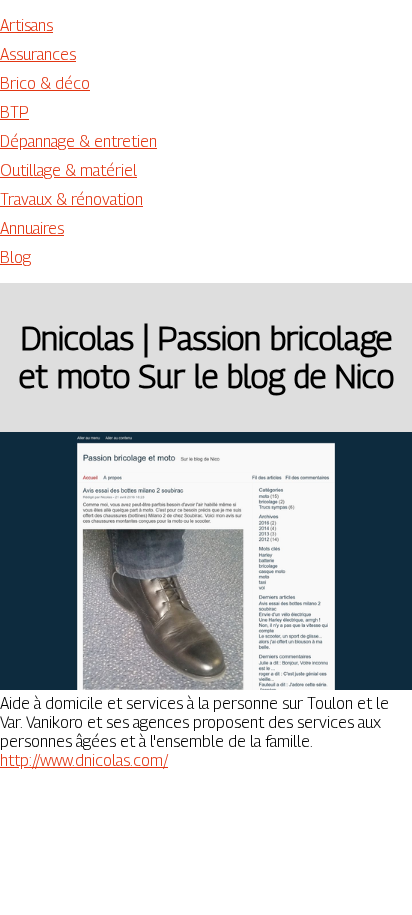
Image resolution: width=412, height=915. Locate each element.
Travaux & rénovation (71, 199)
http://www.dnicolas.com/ (84, 760)
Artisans (26, 25)
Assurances (38, 54)
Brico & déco (45, 83)
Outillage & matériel (68, 170)
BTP (14, 112)
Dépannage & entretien (78, 141)
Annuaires (32, 228)
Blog (15, 257)
